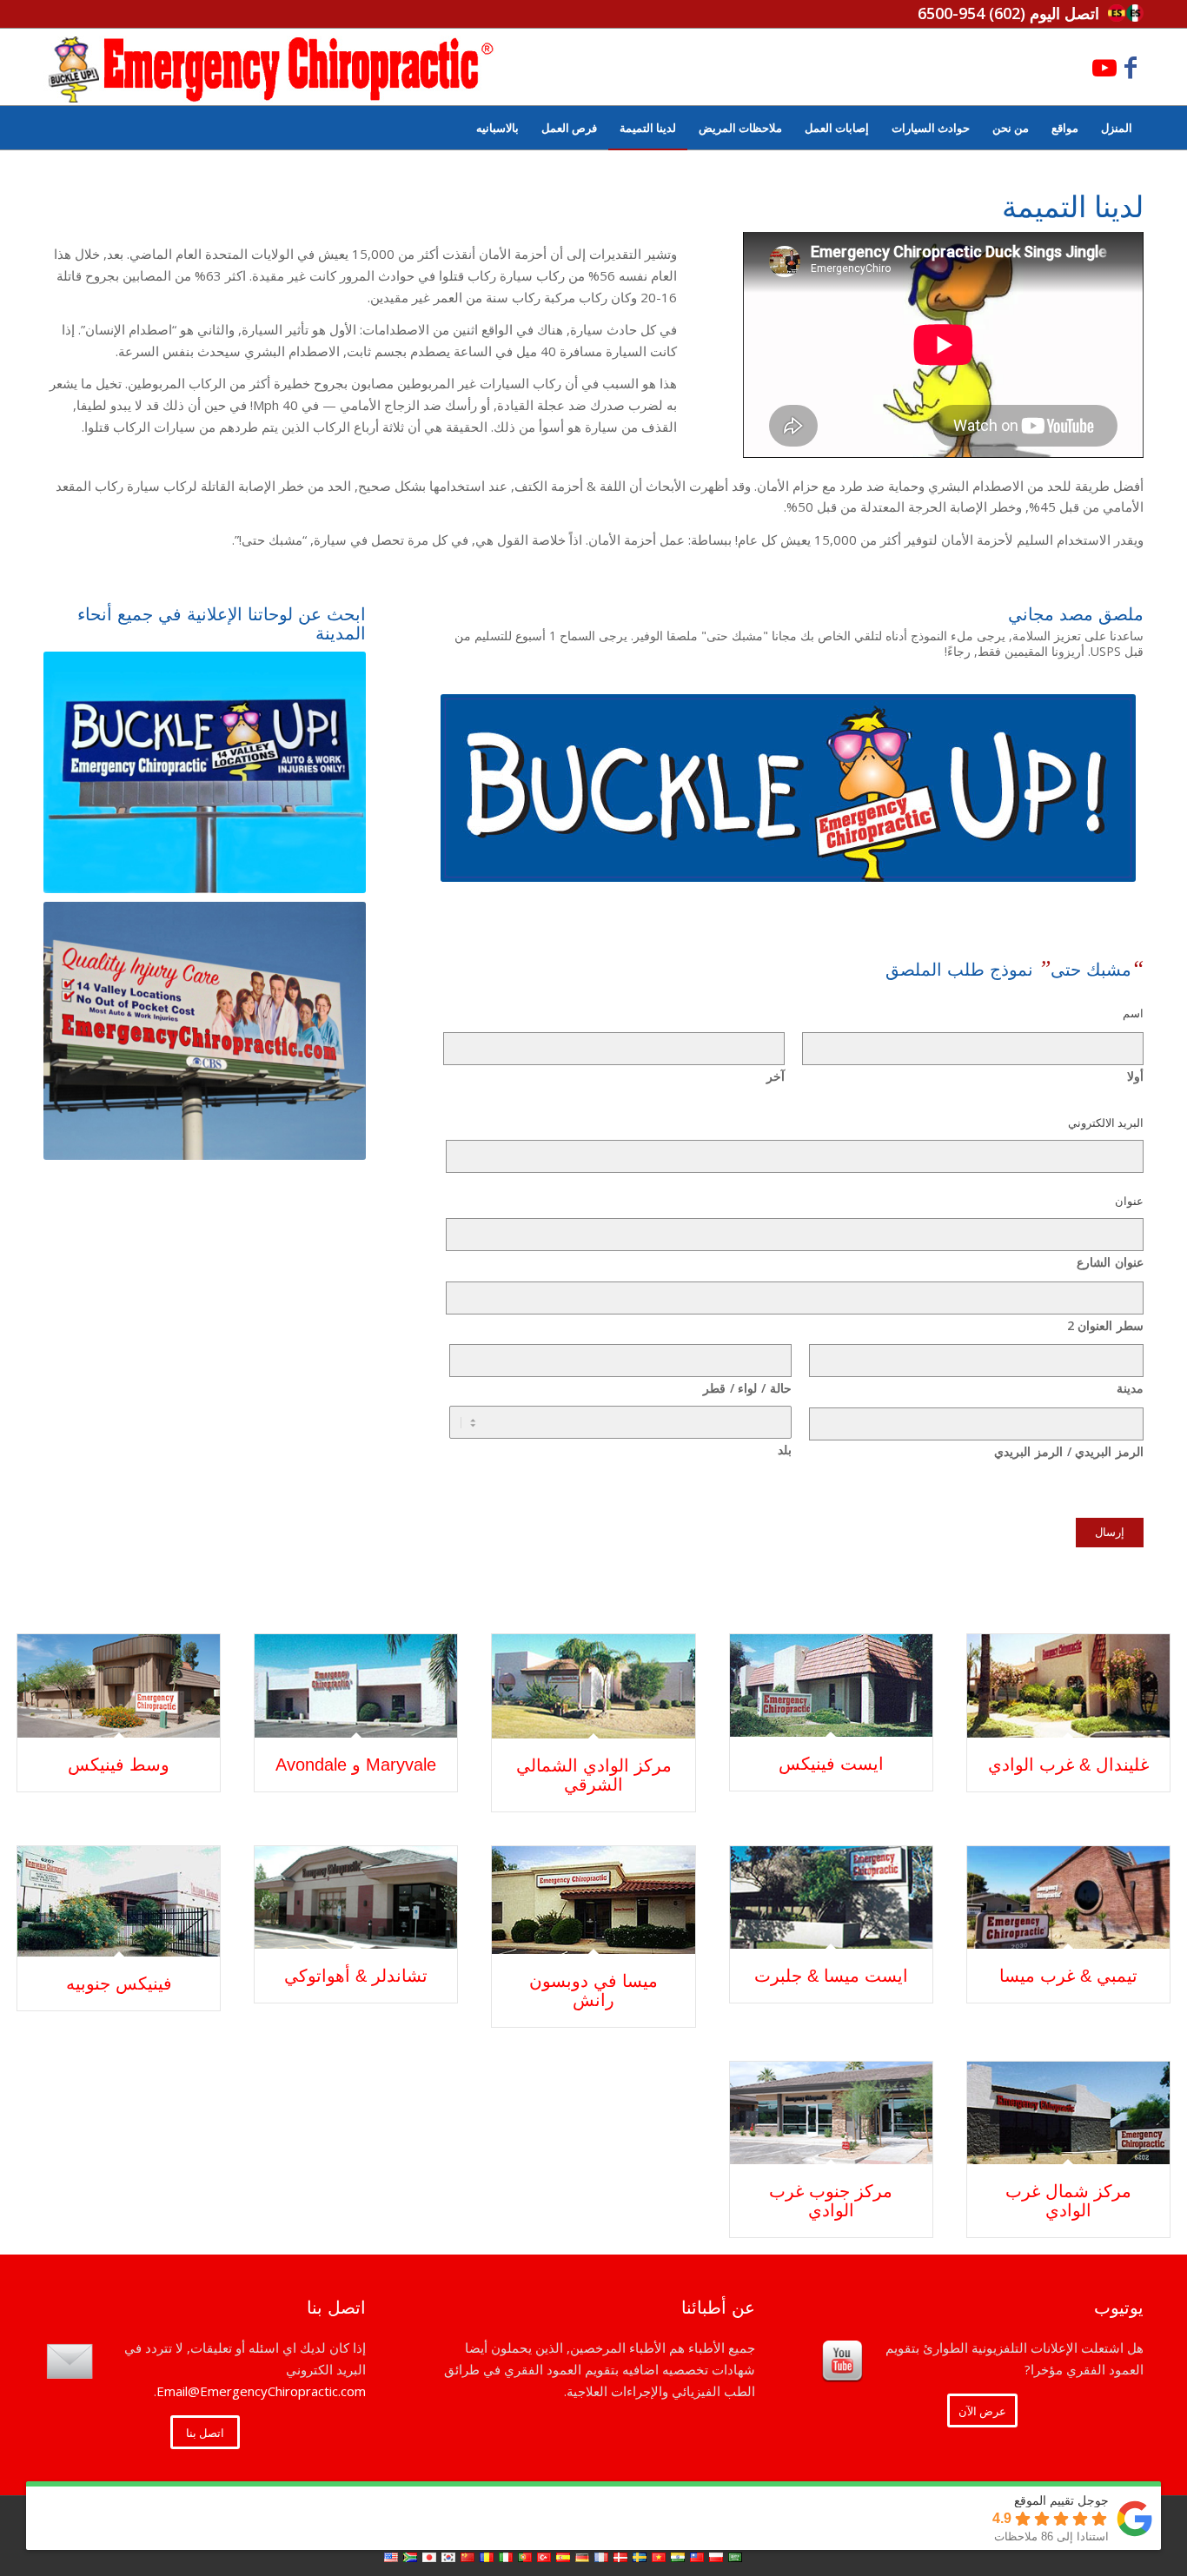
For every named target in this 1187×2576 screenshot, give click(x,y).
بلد (784, 1450)
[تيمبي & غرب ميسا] (1068, 1898)
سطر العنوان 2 (1105, 1325)
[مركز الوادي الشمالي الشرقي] (593, 1686)
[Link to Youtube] (1104, 67)
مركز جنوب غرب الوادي (831, 2201)
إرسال (1110, 1532)
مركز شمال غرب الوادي (1068, 2201)
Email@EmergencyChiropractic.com (261, 2391)
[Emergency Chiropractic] (271, 67)
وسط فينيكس (119, 1765)
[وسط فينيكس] (119, 1686)
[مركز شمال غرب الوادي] (1068, 2113)
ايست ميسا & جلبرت (831, 1976)
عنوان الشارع (1110, 1262)
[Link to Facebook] (1131, 67)
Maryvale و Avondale (356, 1765)
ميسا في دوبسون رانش (593, 1990)
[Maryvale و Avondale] (356, 1686)
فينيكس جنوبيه (119, 1983)
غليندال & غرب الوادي (1068, 1765)
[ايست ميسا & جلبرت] (831, 1898)
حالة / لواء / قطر (747, 1388)
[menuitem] (1117, 128)
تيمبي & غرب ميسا (1068, 1976)
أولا (1135, 1076)
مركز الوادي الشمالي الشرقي (594, 1775)
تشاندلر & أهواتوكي (356, 1976)
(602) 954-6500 (971, 13)
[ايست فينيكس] (831, 1685)
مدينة (1130, 1388)
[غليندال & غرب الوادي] (1068, 1686)
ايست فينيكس (831, 1764)
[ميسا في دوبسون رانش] (593, 1900)
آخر (776, 1076)
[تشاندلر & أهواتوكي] (356, 1898)
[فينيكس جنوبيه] (119, 1902)
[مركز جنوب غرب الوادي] (831, 2113)
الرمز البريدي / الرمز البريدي (1069, 1451)
